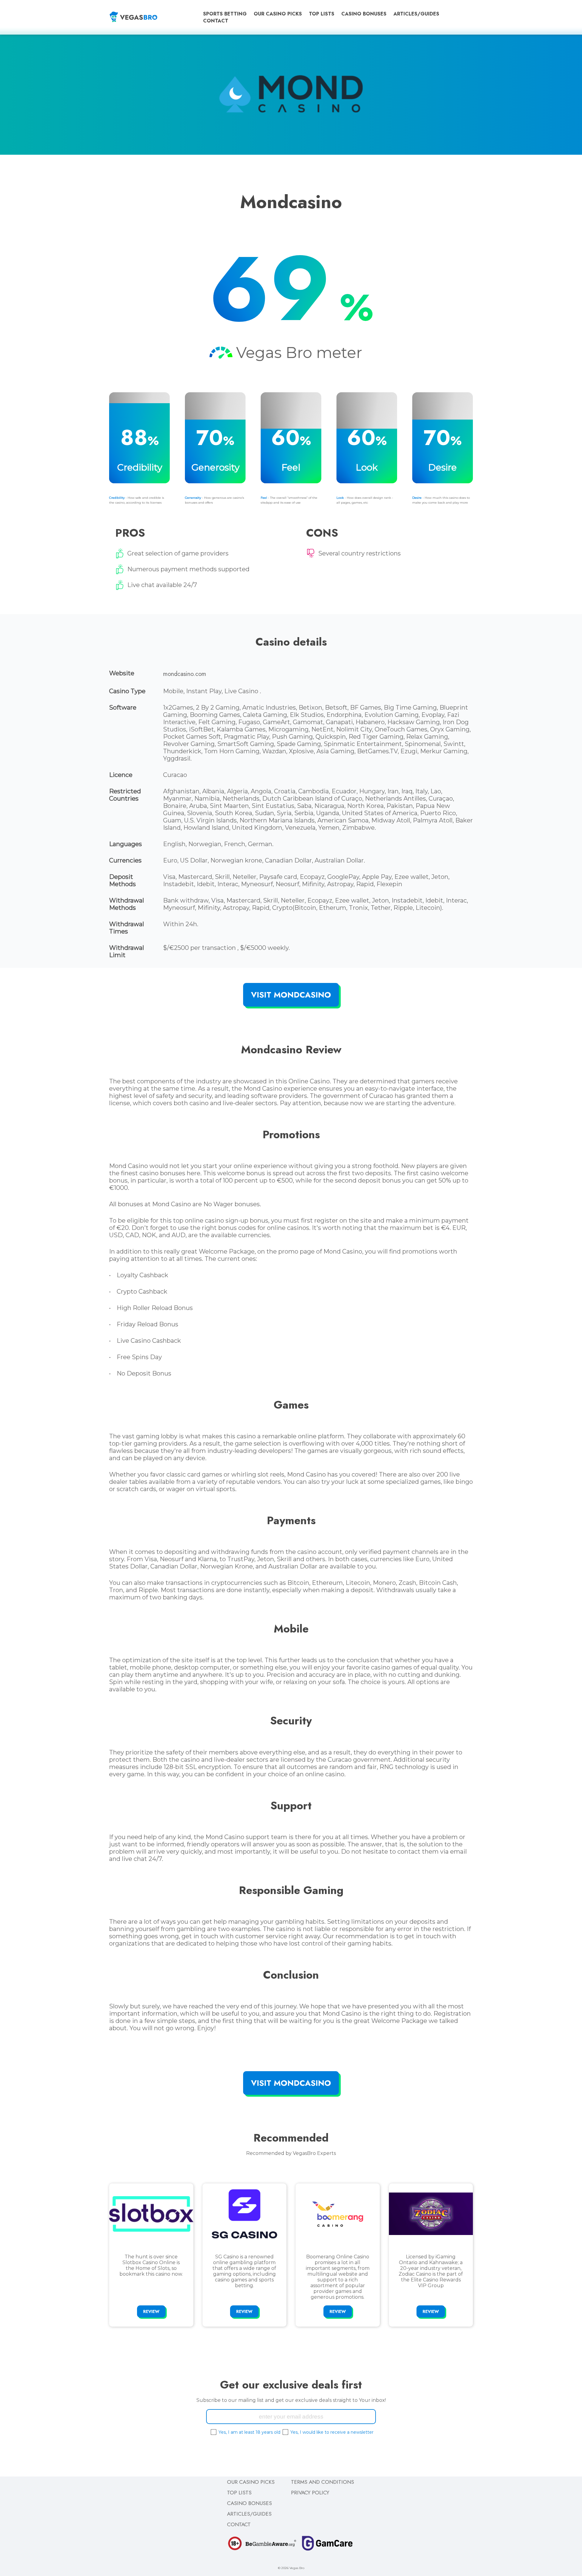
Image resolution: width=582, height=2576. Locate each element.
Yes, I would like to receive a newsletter (332, 2432)
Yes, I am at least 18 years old (249, 2432)
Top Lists (322, 14)
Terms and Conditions (323, 2482)
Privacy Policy (310, 2492)
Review (151, 2311)
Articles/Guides (416, 14)
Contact (216, 21)
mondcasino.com (185, 674)
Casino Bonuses (364, 14)
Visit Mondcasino (291, 995)
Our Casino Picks (278, 14)
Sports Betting (225, 14)
